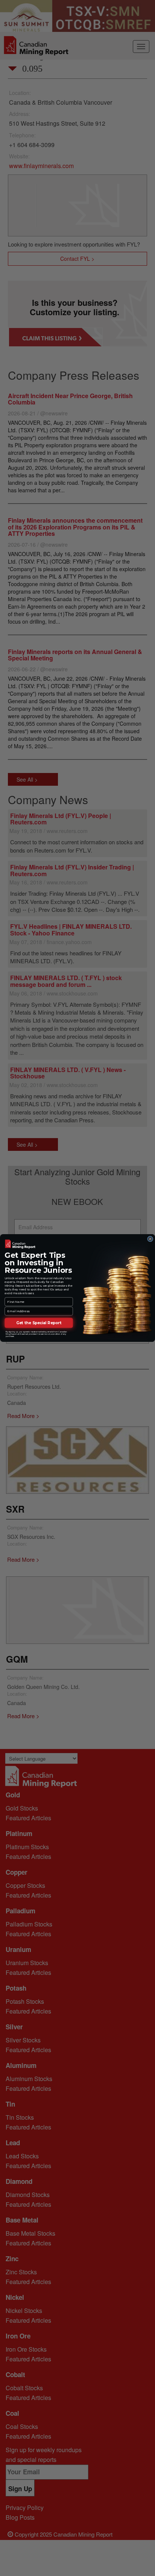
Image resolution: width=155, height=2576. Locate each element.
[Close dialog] (150, 1239)
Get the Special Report (39, 1323)
